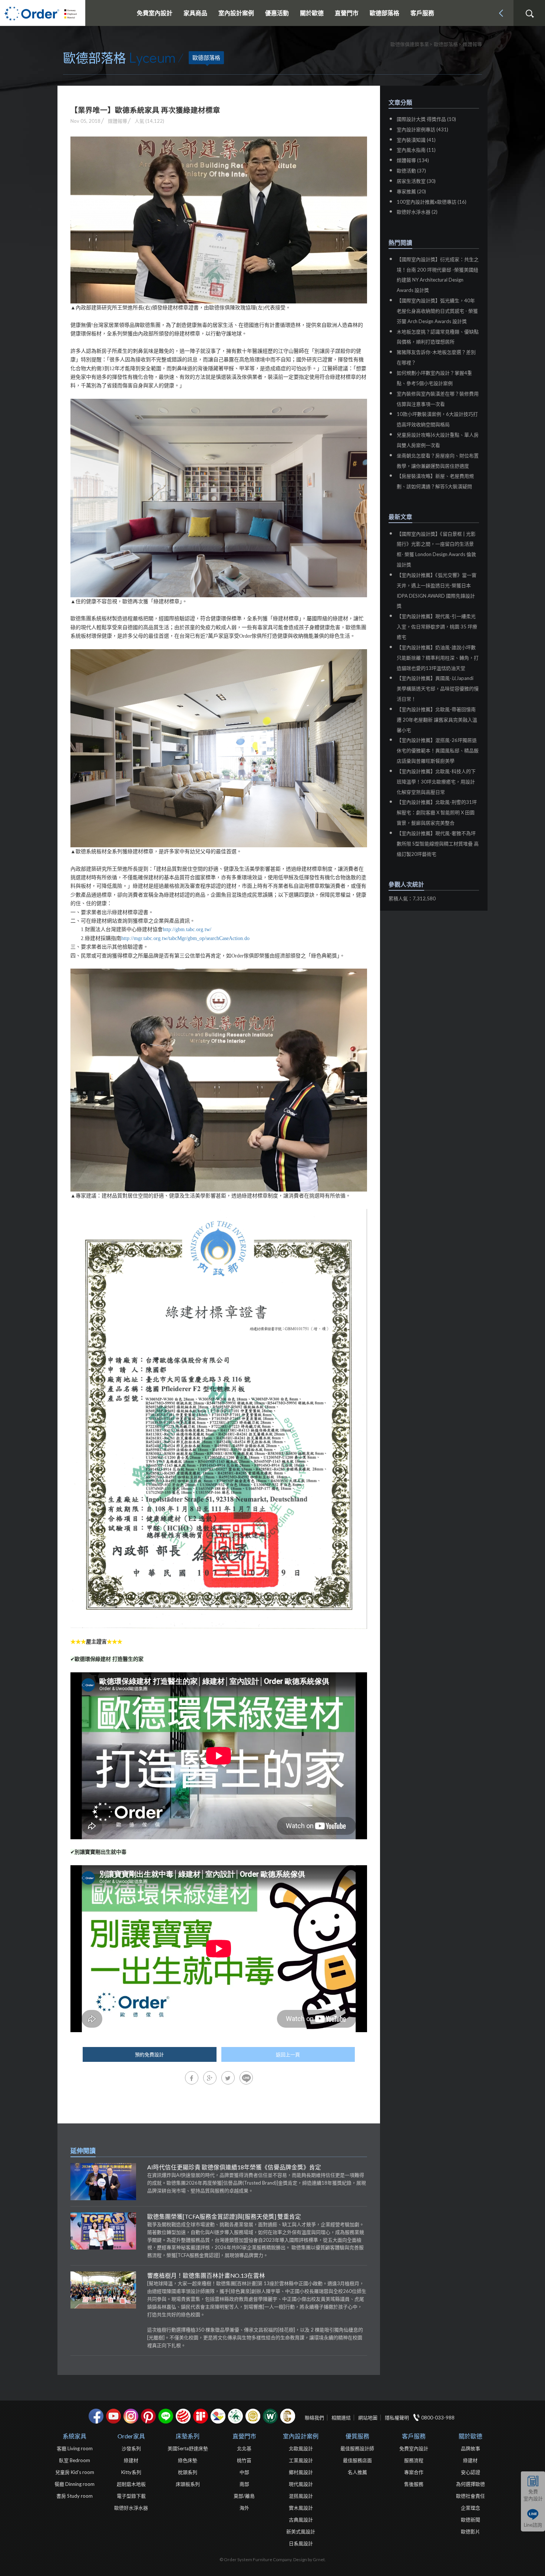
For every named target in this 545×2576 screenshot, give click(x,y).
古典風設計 (301, 2520)
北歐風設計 (301, 2448)
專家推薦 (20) (411, 191)
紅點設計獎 (183, 2416)
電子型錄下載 (131, 2496)
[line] (246, 2078)
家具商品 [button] (195, 13)
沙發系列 (131, 2448)
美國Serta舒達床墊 (188, 2448)
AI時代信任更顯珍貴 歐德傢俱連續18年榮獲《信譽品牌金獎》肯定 (234, 2167)
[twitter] (228, 2078)
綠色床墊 (188, 2460)
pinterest (148, 2416)
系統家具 (75, 2436)
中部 (244, 2472)
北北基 (244, 2448)
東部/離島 (244, 2496)
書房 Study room (75, 2496)
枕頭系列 (188, 2472)
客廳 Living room (75, 2448)
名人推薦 (357, 2472)
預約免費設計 (149, 2054)
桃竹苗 (244, 2460)
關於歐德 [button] (312, 13)
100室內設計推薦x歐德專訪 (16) (432, 202)
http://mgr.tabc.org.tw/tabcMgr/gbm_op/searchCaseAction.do (185, 938)
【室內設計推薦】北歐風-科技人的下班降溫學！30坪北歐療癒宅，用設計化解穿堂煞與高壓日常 (436, 782)
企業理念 (470, 2508)
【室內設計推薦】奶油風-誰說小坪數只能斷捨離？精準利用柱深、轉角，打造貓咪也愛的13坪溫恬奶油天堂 (438, 658)
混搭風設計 (301, 2496)
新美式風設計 (301, 2531)
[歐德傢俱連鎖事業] (43, 13)
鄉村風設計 (301, 2472)
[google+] (210, 2078)
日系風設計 (301, 2543)
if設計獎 (201, 2416)
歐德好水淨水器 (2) (417, 212)
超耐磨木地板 (131, 2484)
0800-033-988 (438, 2418)
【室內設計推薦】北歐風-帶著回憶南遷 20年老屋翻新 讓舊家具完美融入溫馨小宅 (437, 720)
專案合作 (414, 2472)
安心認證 (470, 2472)
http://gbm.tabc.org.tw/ (187, 929)
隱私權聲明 (397, 2418)
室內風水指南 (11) (416, 150)
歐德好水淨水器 (131, 2508)
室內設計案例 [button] (236, 13)
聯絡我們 (314, 2418)
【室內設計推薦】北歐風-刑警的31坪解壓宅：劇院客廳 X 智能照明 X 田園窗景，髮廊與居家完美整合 (437, 812)
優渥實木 (270, 2416)
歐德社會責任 (470, 2496)
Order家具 (131, 2436)
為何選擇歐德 (470, 2484)
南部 (244, 2484)
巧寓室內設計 (288, 2416)
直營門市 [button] (347, 13)
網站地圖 (368, 2418)
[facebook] (192, 2078)
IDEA (218, 2416)
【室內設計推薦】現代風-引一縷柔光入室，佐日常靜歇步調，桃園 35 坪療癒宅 (437, 627)
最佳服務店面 (357, 2460)
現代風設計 (301, 2484)
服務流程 (414, 2460)
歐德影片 (470, 2531)
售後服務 (414, 2484)
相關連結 (341, 2418)
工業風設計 (301, 2460)
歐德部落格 (384, 13)
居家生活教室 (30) (416, 181)
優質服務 (357, 2436)
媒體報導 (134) (413, 160)
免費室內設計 (155, 13)
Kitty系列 (131, 2472)
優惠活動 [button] (277, 13)
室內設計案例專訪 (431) (422, 129)
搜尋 (529, 14)
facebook (96, 2416)
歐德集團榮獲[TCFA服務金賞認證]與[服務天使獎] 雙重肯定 (224, 2217)
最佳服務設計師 (357, 2448)
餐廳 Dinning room (75, 2484)
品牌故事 (470, 2448)
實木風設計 (301, 2508)
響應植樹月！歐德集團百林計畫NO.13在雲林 (206, 2276)
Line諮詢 (533, 2525)
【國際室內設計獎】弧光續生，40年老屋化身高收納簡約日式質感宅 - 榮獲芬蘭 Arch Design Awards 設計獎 (437, 311)
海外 (244, 2508)
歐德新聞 (470, 2520)
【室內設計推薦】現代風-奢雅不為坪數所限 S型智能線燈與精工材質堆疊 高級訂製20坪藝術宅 (438, 844)
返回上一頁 (288, 2054)
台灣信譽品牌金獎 (253, 2416)
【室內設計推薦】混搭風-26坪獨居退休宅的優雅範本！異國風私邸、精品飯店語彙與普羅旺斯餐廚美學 (438, 750)
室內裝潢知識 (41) (416, 140)
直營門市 (244, 2436)
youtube (113, 2416)
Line (166, 2416)
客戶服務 (414, 2436)
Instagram (131, 2416)
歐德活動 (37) (411, 171)
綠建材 (235, 2416)
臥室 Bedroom (75, 2460)
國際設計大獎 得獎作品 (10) (426, 119)
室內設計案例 (301, 2436)
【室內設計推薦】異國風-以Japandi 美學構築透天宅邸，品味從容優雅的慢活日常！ (438, 689)
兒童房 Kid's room (75, 2472)
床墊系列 (188, 2436)
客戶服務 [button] (422, 13)
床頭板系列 (188, 2484)
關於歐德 (470, 2436)
